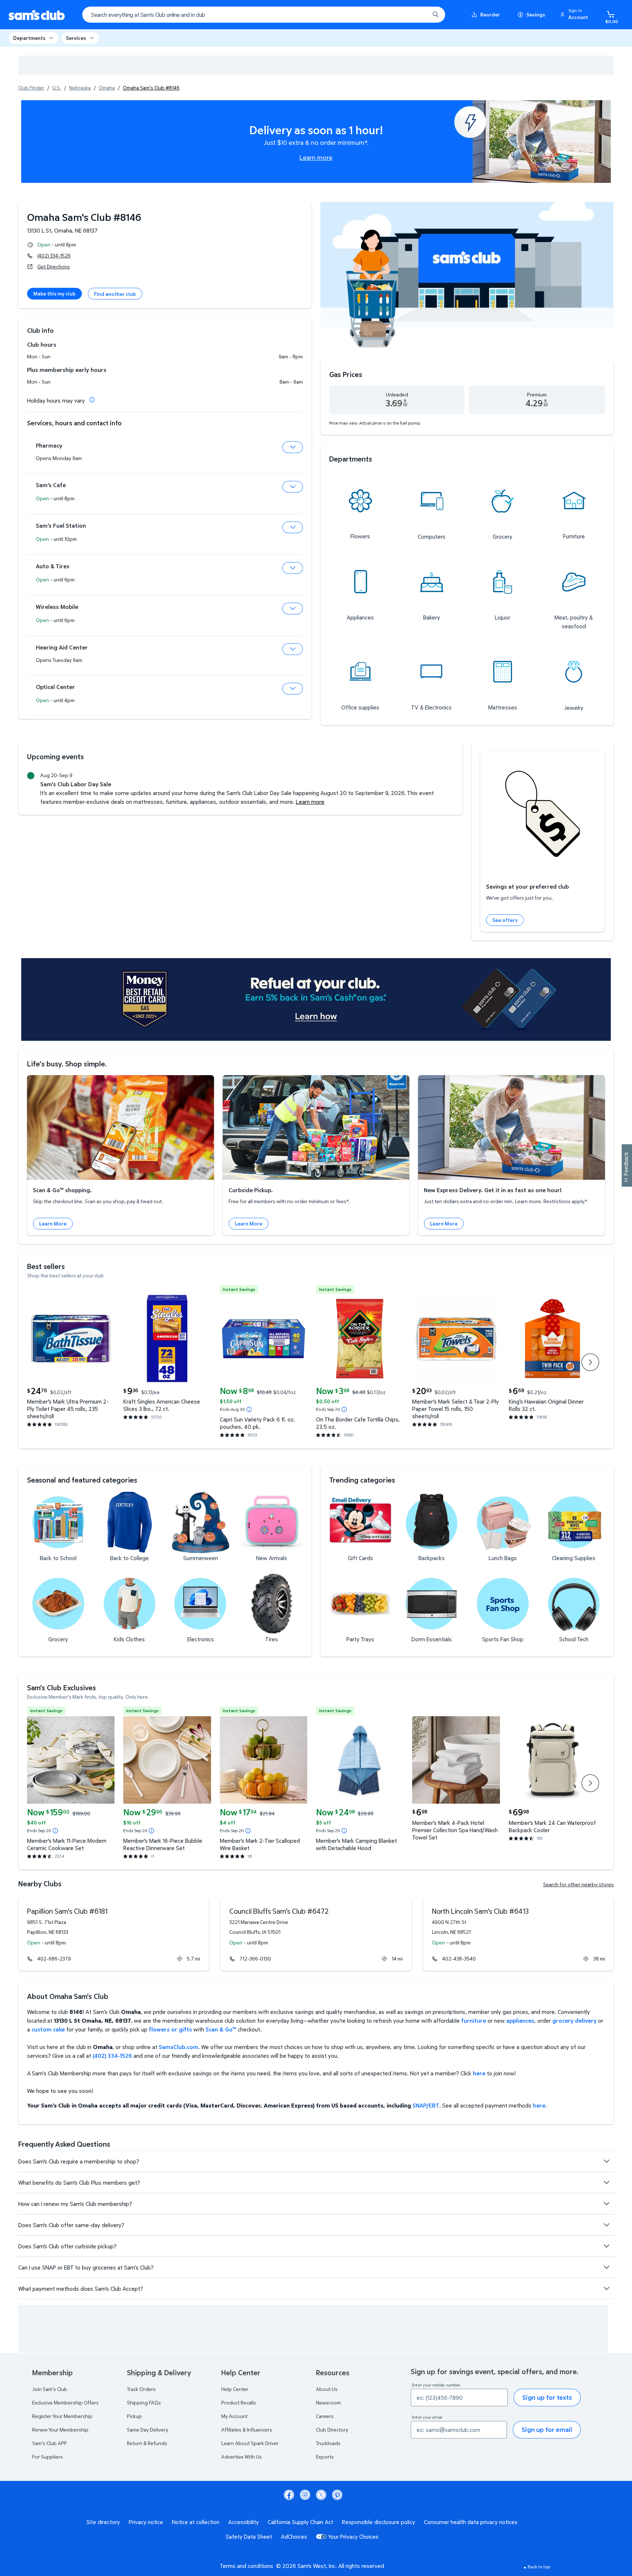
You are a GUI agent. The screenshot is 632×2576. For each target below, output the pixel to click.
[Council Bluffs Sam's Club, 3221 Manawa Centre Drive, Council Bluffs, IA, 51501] (316, 1934)
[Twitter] (321, 2495)
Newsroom (328, 2402)
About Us (327, 2389)
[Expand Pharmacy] (293, 447)
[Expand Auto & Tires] (293, 568)
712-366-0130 (255, 1959)
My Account (234, 2416)
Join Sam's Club (50, 2389)
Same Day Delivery (148, 2430)
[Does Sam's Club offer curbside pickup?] (606, 2246)
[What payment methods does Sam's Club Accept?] (606, 2289)
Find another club (115, 294)
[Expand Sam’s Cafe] (293, 487)
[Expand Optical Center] (293, 689)
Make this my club (54, 293)
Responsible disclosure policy (379, 2522)
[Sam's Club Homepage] (37, 15)
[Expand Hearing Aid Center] (293, 649)
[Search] (436, 15)
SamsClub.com (178, 2047)
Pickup (134, 2416)
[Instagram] (305, 2495)
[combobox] (264, 15)
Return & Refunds (147, 2443)
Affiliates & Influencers (247, 2430)
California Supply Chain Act (300, 2522)
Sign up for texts (547, 2397)
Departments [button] (29, 38)
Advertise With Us (242, 2457)
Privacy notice (146, 2522)
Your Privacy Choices (353, 2537)
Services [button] (76, 38)
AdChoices (294, 2537)
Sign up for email (547, 2430)
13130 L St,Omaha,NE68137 (62, 230)
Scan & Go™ (221, 2029)
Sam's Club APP (50, 2443)
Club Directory (332, 2430)
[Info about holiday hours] (92, 400)
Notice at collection (196, 2522)
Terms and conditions (247, 2566)
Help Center (235, 2389)
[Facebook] (289, 2495)
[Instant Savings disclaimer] (249, 1409)
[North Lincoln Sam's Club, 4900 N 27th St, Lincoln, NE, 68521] (518, 1934)
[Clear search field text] (419, 15)
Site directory (103, 2522)
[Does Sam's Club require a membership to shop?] (606, 2161)
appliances (520, 2020)
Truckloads (328, 2443)
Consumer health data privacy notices (471, 2522)
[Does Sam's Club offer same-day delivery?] (606, 2225)
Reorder (490, 14)
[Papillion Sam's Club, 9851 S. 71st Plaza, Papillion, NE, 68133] (114, 1934)
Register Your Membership (62, 2416)
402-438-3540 (459, 1959)
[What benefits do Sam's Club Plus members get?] (606, 2183)
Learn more (316, 157)
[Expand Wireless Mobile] (293, 609)
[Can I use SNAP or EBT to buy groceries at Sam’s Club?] (606, 2267)
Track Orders (141, 2389)
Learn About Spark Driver (250, 2443)
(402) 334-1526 (54, 255)
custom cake (48, 2029)
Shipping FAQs (144, 2402)
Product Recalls (239, 2402)
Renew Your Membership (60, 2430)
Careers (325, 2416)
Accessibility (244, 2522)
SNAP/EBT (426, 2105)
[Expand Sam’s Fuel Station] (293, 527)
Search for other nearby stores (578, 1884)
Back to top (539, 2567)
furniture (474, 2020)
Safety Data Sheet (249, 2537)
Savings (536, 14)
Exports (325, 2457)
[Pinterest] (337, 2495)
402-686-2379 (54, 1959)
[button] (575, 15)
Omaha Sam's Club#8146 (84, 217)
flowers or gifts (170, 2029)
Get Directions (54, 266)
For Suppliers (48, 2457)
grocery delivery (574, 2020)
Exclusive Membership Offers (65, 2402)
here (479, 2073)
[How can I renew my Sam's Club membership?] (606, 2204)
